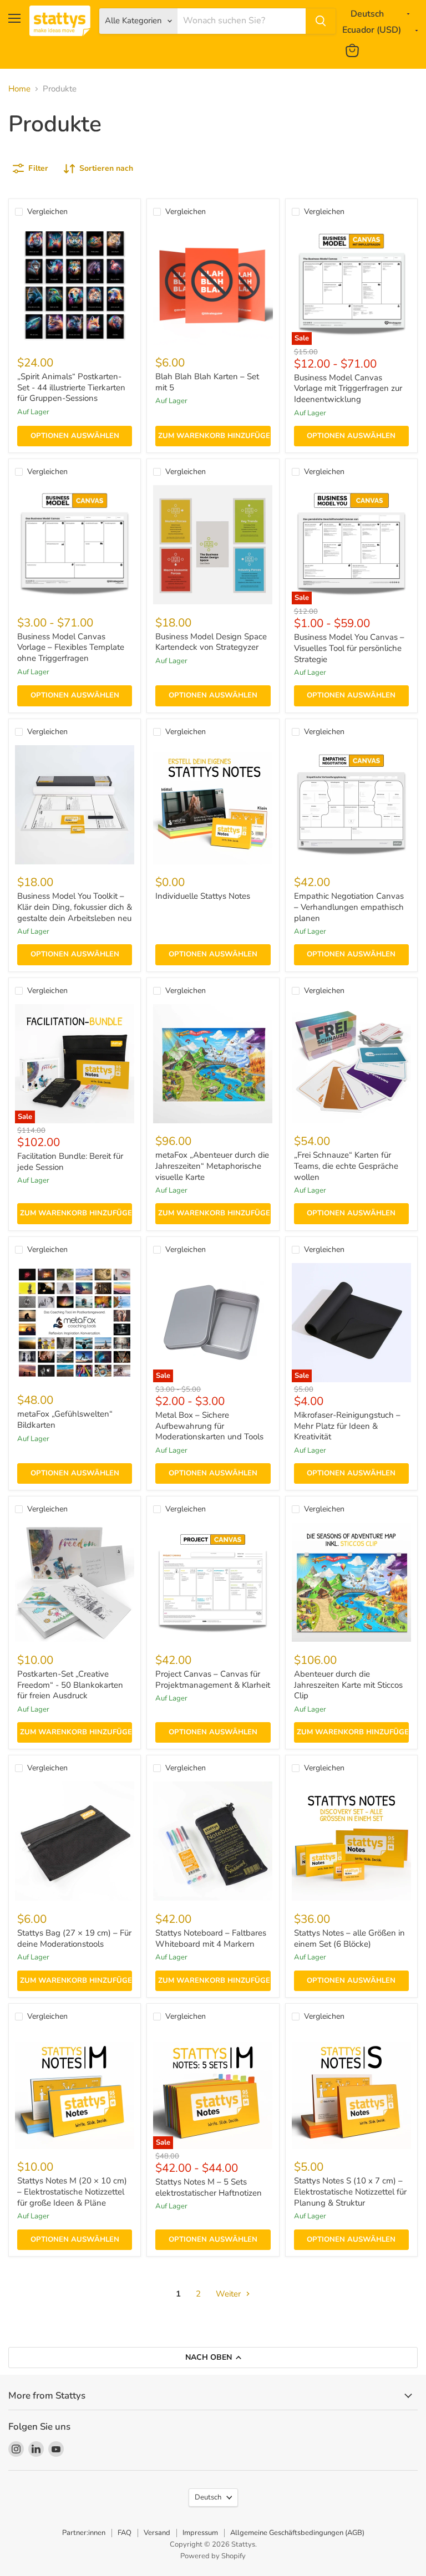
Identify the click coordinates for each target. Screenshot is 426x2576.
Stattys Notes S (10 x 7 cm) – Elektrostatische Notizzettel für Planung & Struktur (350, 2191)
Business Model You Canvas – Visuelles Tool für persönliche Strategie (349, 648)
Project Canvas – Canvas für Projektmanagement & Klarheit (213, 1679)
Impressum (200, 2533)
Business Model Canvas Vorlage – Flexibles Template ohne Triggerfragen (71, 647)
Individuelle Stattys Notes (203, 896)
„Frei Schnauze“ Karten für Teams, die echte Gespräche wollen (346, 1166)
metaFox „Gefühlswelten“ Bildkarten (65, 1419)
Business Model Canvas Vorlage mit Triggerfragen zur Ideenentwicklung (348, 388)
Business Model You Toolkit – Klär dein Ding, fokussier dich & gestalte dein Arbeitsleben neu (75, 907)
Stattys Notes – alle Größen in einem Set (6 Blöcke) (349, 1938)
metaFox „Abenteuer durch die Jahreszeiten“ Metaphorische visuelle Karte (212, 1166)
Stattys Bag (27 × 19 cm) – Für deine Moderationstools (74, 1938)
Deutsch (208, 2497)
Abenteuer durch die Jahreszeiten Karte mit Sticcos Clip (348, 1685)
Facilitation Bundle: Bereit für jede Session (70, 1162)
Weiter (229, 2294)
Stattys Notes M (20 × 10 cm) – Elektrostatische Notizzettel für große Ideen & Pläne (72, 2191)
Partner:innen (84, 2533)
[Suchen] (321, 21)
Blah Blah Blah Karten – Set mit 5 (207, 382)
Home (19, 89)
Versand (157, 2533)
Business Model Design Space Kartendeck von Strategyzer (211, 642)
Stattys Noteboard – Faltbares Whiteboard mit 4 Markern (211, 1938)
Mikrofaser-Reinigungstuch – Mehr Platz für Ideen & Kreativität (347, 1426)
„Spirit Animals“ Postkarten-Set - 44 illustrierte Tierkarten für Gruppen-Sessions (71, 387)
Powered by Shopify (213, 2556)
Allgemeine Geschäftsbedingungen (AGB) (297, 2533)
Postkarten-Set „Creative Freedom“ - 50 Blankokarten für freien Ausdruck (70, 1685)
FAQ (125, 2533)
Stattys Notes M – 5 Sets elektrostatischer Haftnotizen (209, 2187)
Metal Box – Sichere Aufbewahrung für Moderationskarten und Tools (209, 1426)
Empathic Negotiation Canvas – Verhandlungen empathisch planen (349, 907)
